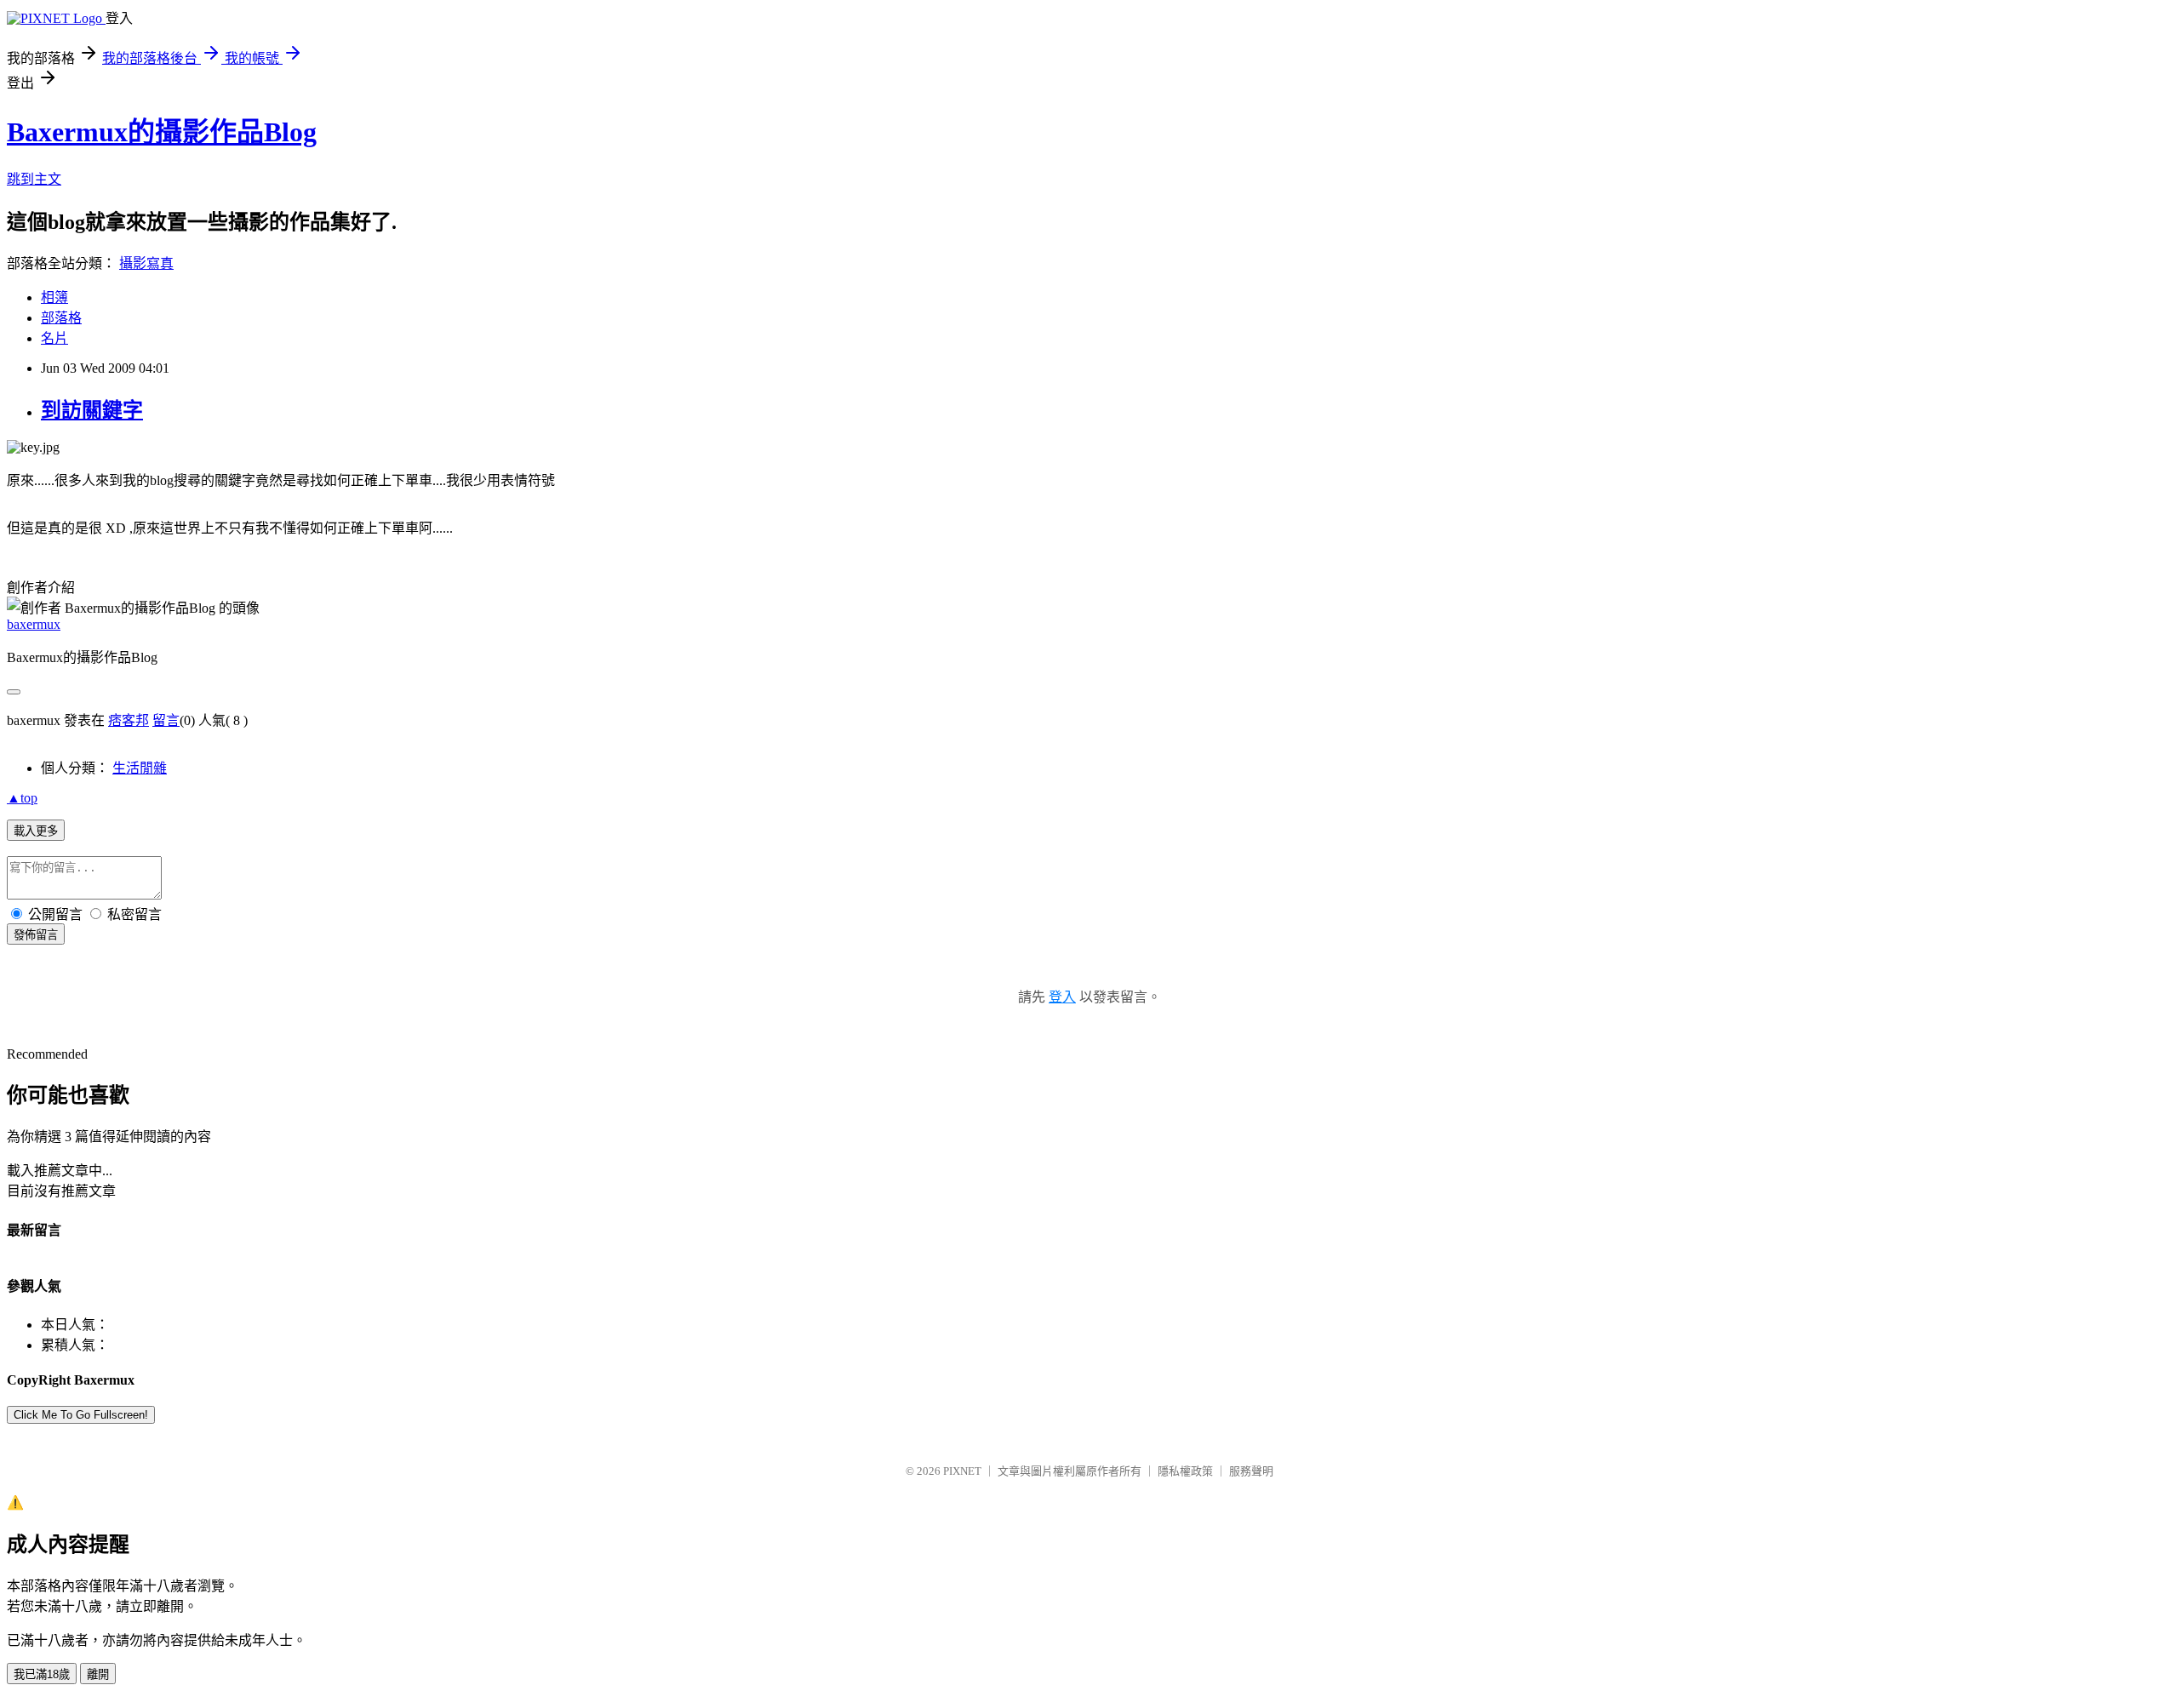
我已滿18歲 (42, 1674)
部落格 (61, 318)
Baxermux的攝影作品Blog (162, 132)
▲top (22, 798)
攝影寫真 (146, 263)
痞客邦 (129, 720)
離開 (98, 1674)
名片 (54, 338)
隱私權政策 (1185, 1471)
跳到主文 (34, 179)
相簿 (54, 297)
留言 (166, 720)
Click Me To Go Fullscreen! (81, 1415)
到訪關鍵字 (92, 410)
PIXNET (962, 1471)
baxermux (34, 624)
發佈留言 (36, 935)
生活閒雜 (140, 768)
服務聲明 (1251, 1471)
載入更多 (36, 831)
